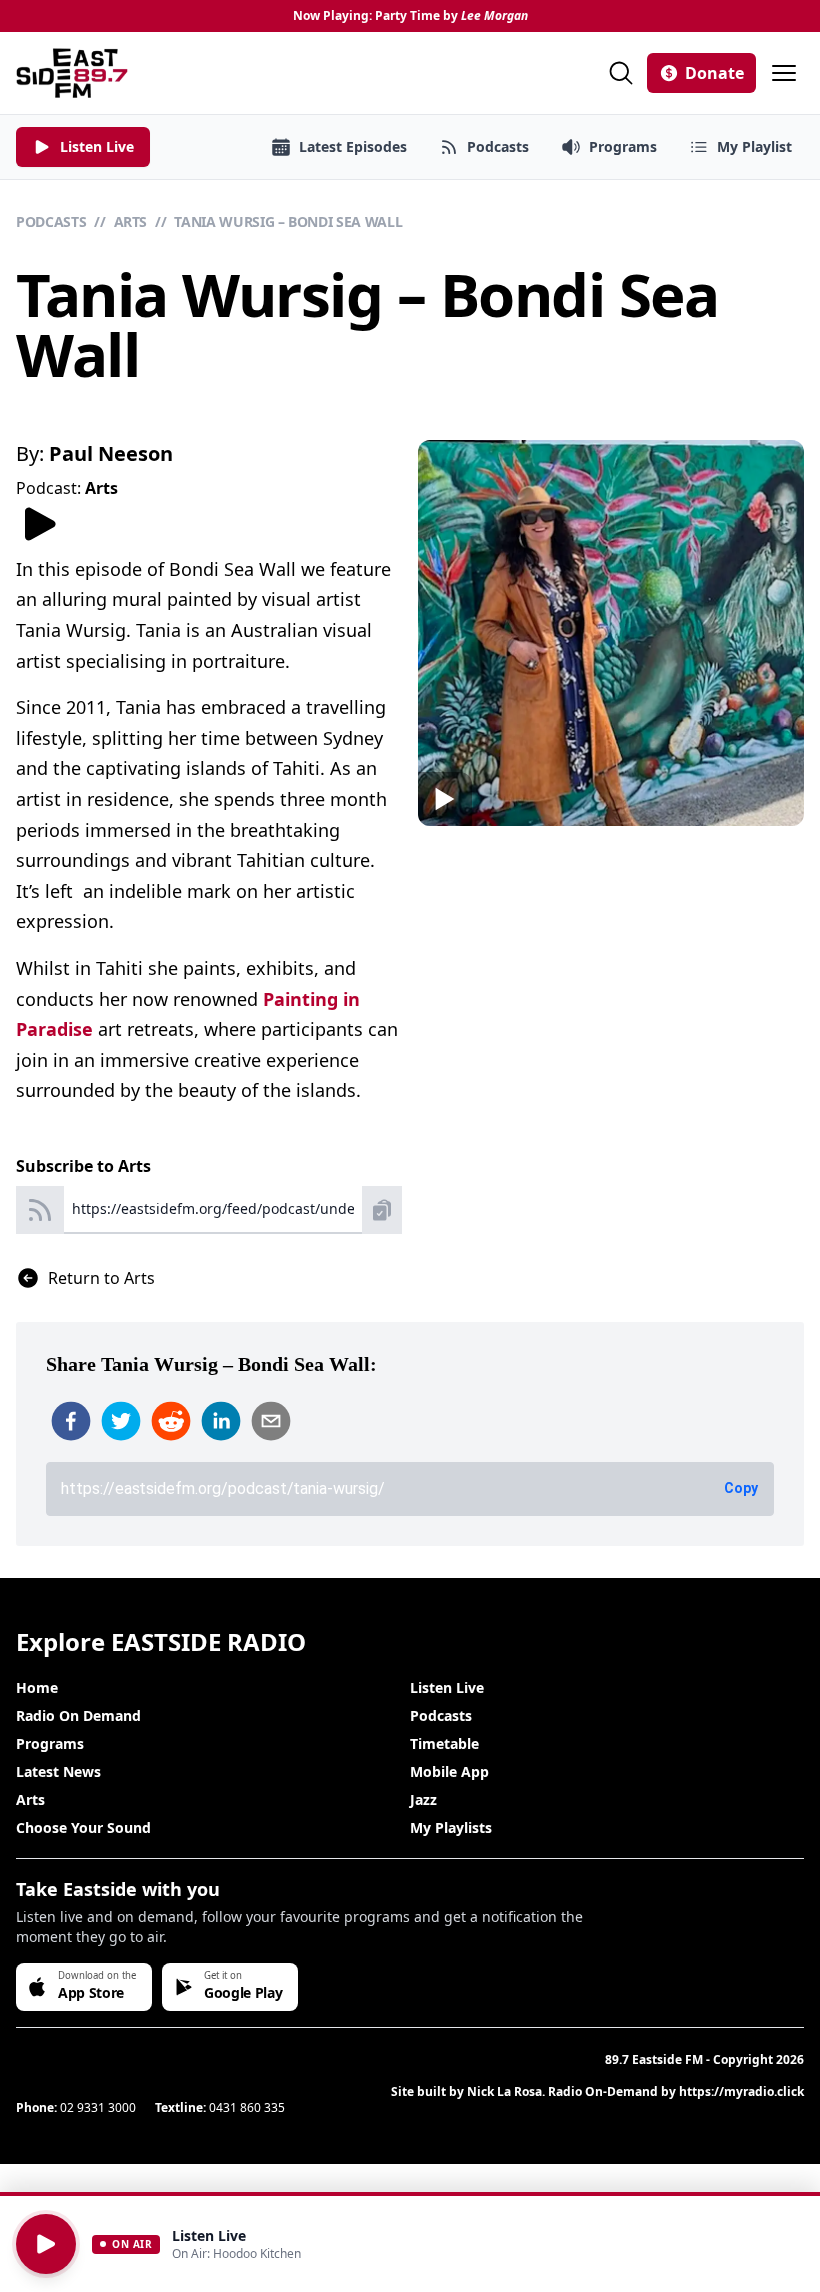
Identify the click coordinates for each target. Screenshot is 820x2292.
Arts (131, 221)
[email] (271, 1421)
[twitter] (121, 1421)
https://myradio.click (741, 2091)
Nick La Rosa (504, 2091)
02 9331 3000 (98, 2107)
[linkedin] (221, 1421)
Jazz (423, 1799)
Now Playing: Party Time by (410, 16)
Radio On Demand (78, 1715)
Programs (50, 1743)
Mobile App (449, 1771)
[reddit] (171, 1421)
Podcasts (51, 221)
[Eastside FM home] (72, 73)
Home (37, 1687)
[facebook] (71, 1421)
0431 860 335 (247, 2107)
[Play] (46, 2244)
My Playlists (451, 1827)
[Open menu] (784, 73)
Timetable (444, 1743)
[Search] (621, 73)
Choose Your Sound (83, 1827)
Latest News (58, 1771)
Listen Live (447, 1687)
